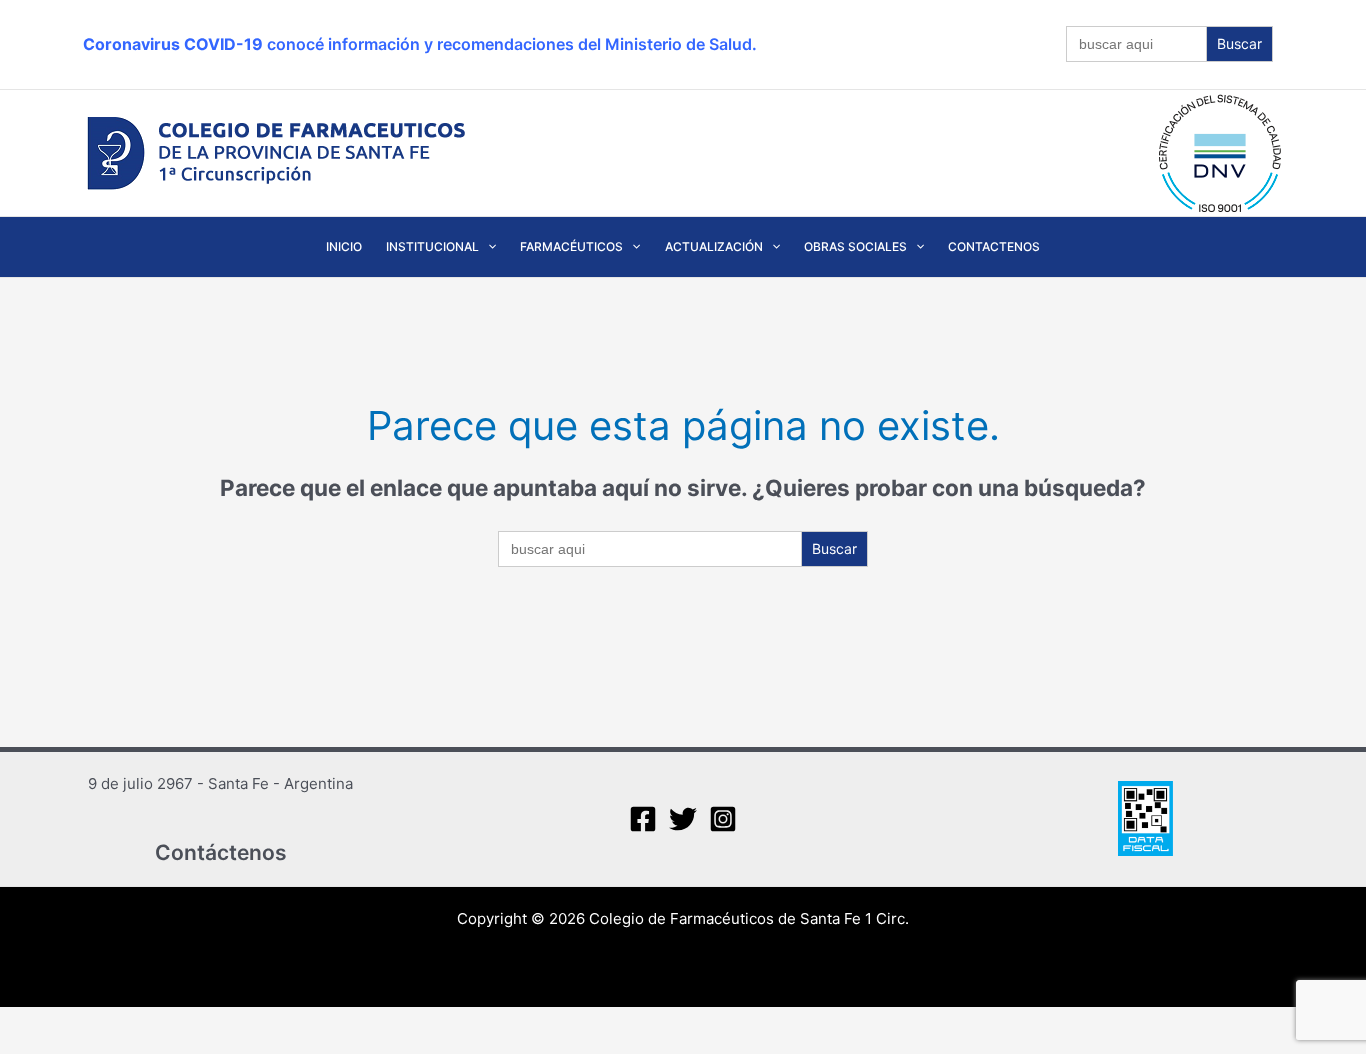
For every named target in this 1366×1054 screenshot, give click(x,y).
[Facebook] (643, 819)
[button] (487, 247)
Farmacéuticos (571, 246)
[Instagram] (723, 819)
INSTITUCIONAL (432, 246)
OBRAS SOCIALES (855, 246)
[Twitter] (683, 819)
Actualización (714, 246)
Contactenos (994, 246)
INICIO (344, 246)
